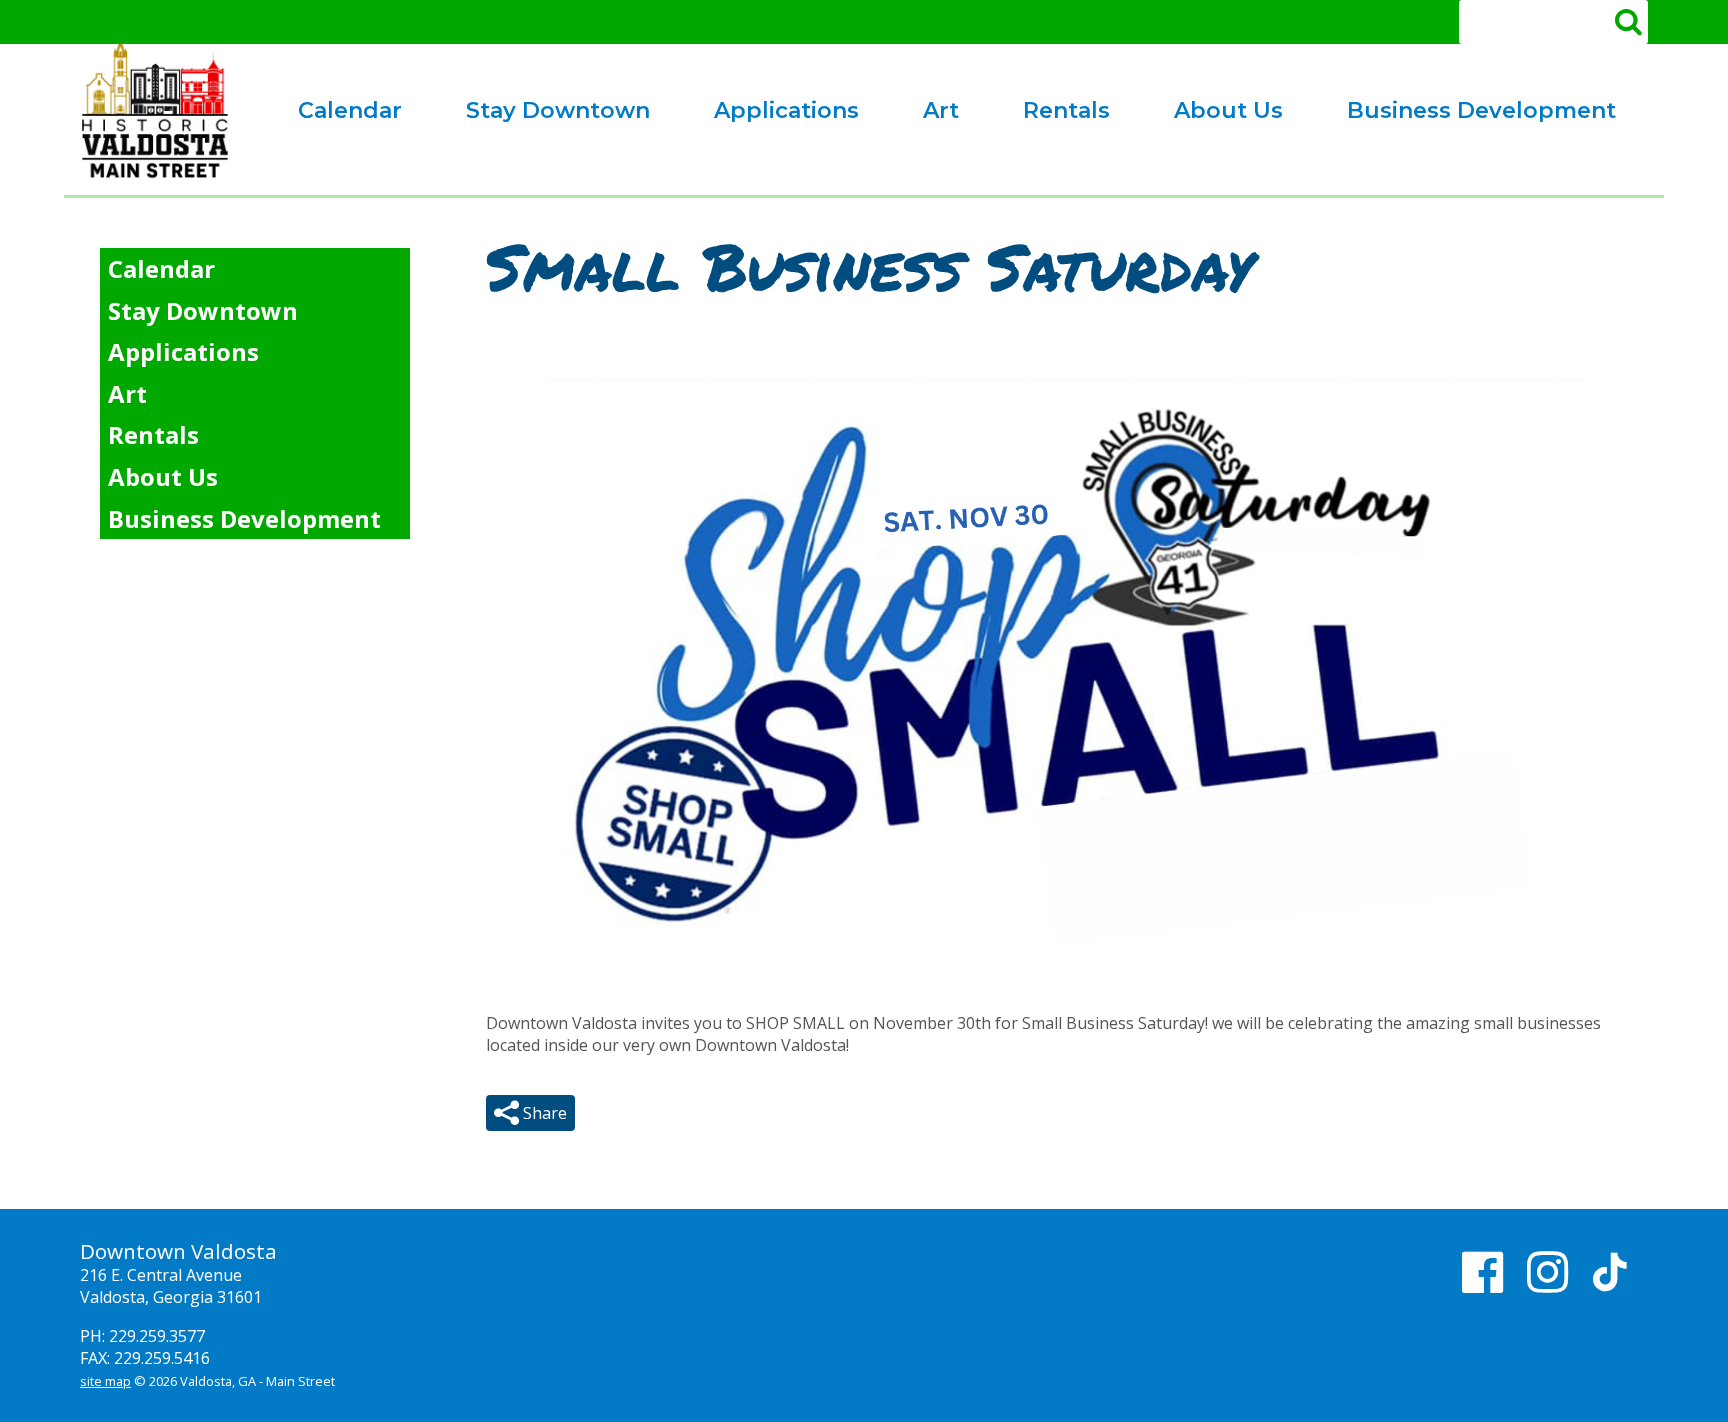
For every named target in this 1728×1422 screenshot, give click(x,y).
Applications (770, 114)
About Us (1212, 114)
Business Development (1465, 114)
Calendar (350, 110)
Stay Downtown (558, 110)
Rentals (1050, 114)
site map (105, 1381)
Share (543, 1113)
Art (925, 114)
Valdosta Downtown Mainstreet (155, 111)
